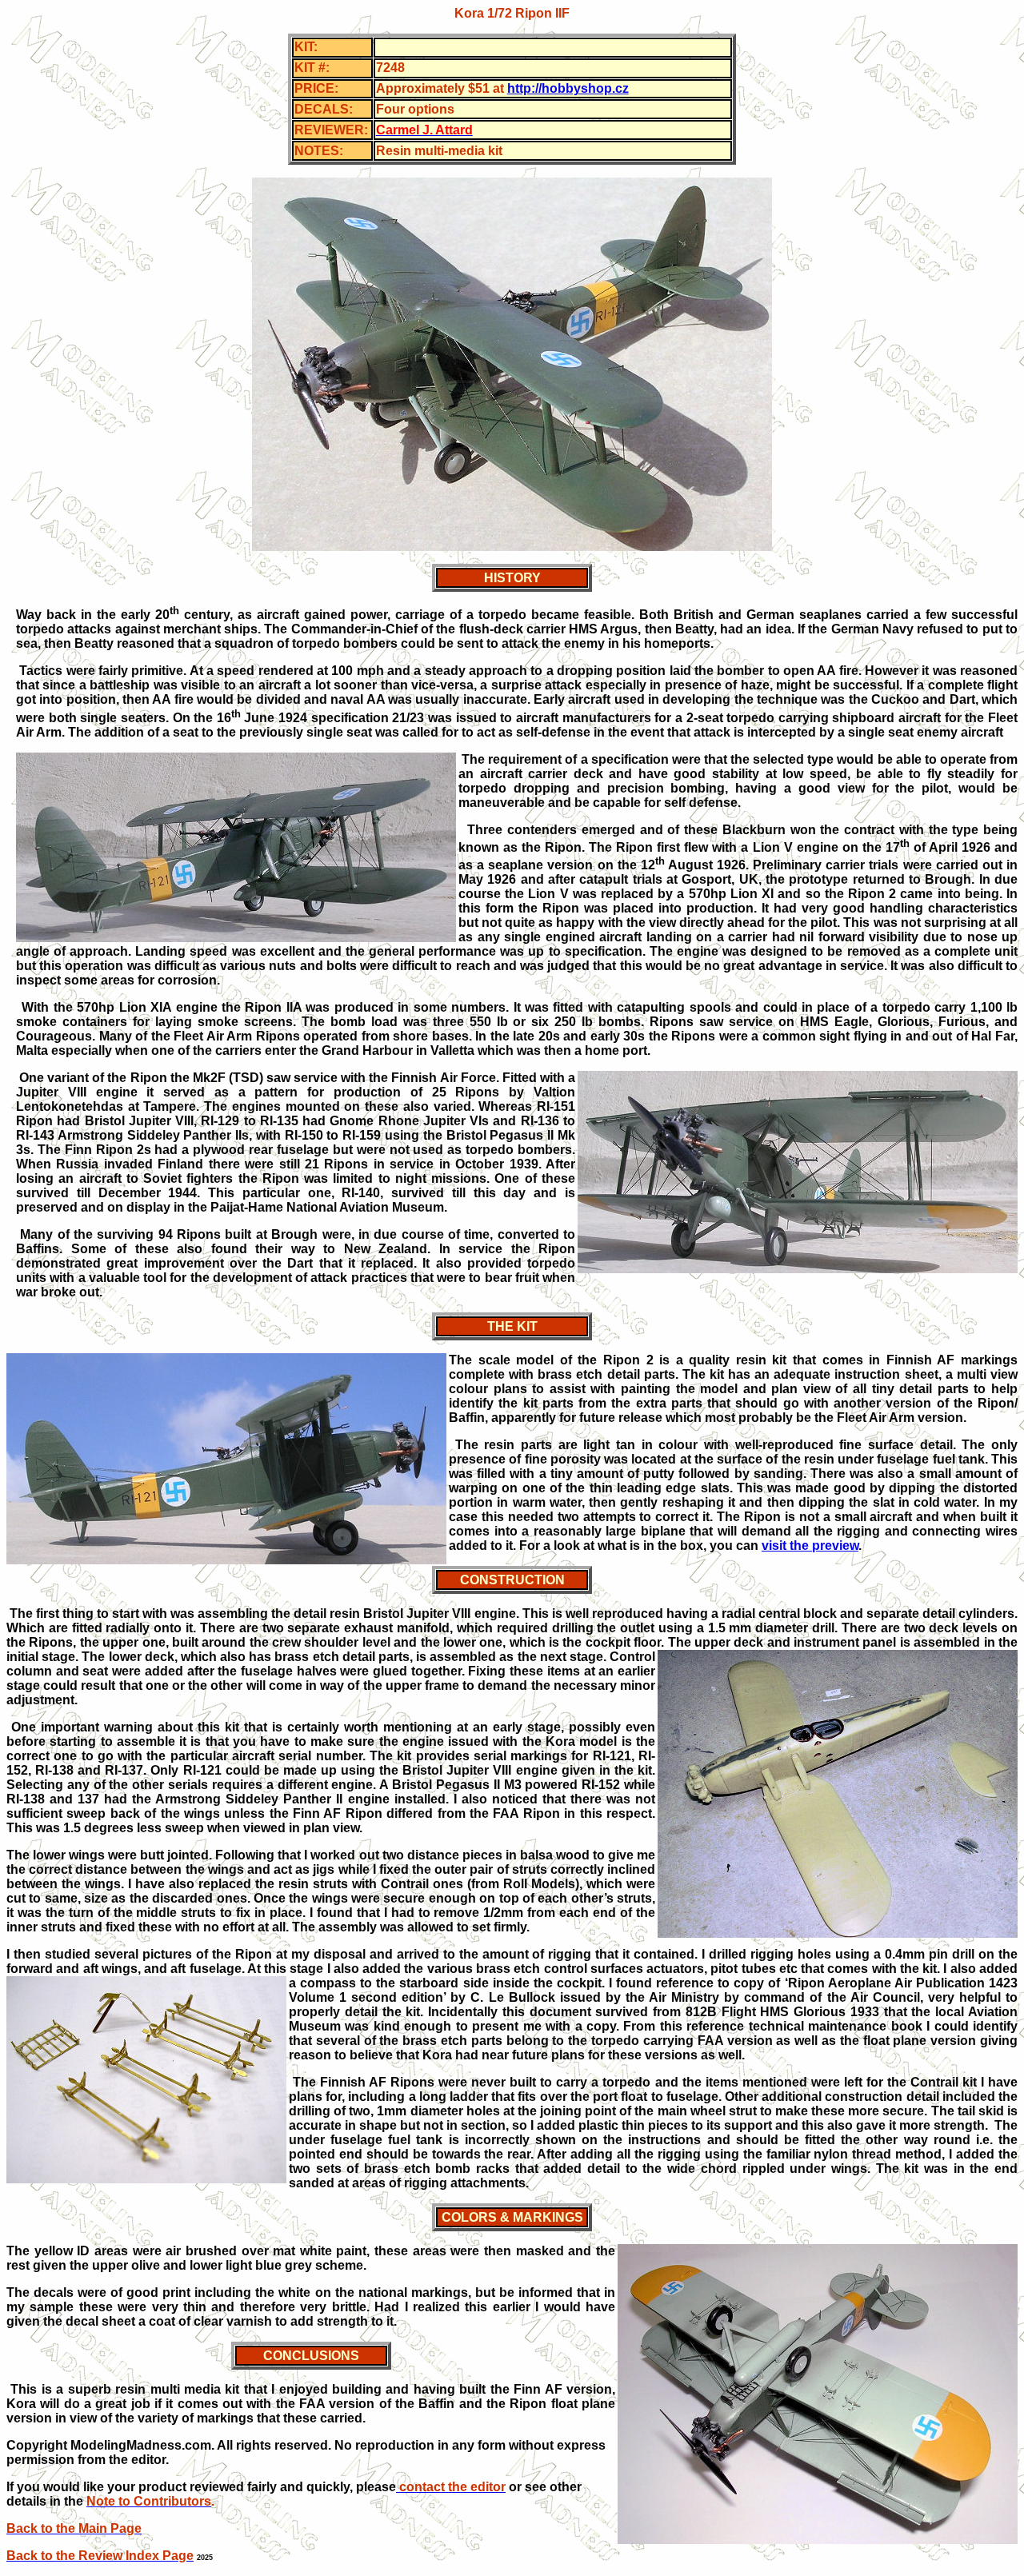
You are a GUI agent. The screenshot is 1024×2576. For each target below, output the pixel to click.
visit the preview (810, 1546)
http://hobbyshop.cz (568, 88)
